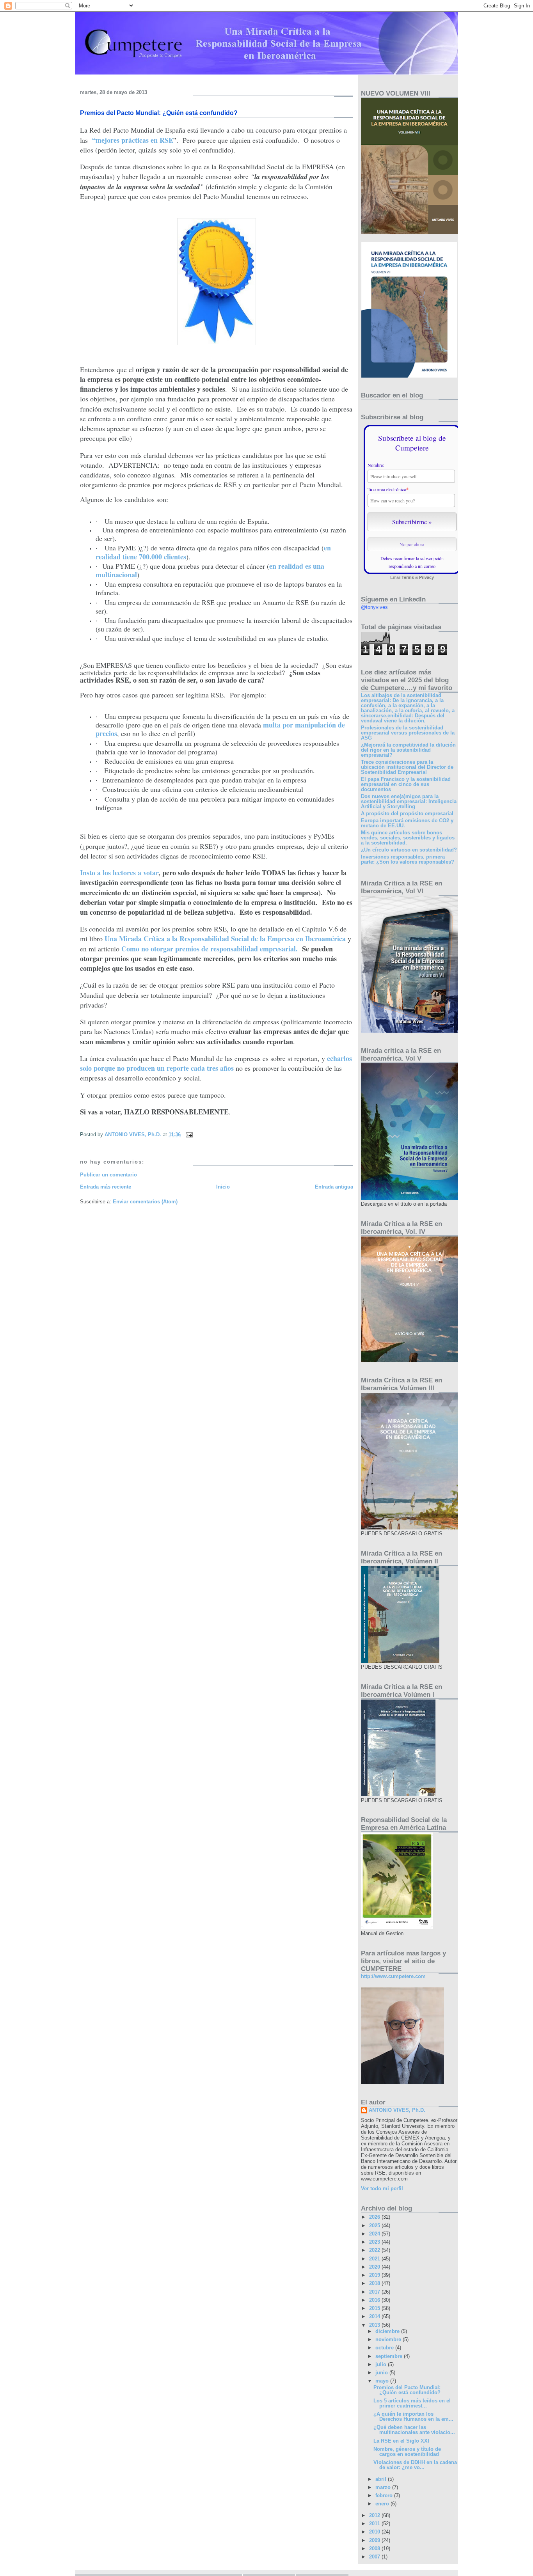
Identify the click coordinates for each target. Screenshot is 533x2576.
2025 (375, 2226)
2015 (375, 2308)
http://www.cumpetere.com (393, 1976)
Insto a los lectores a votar (119, 873)
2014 (375, 2316)
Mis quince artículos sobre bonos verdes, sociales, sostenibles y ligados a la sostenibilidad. (408, 838)
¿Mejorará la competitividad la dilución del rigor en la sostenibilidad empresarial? (408, 750)
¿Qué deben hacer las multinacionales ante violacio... (414, 2430)
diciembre (388, 2331)
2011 (375, 2524)
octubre (385, 2348)
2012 (375, 2515)
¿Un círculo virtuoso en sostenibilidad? (409, 850)
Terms (408, 577)
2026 (375, 2217)
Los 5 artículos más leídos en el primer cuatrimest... (412, 2403)
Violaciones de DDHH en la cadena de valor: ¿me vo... (415, 2465)
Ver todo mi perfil (382, 2188)
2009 (375, 2540)
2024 (375, 2234)
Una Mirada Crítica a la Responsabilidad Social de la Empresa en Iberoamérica (225, 939)
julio (382, 2364)
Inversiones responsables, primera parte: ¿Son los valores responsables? (408, 859)
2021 (375, 2259)
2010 (375, 2532)
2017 (375, 2292)
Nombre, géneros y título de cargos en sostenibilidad (407, 2452)
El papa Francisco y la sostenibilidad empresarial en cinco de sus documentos (406, 784)
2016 (375, 2300)
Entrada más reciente (106, 1187)
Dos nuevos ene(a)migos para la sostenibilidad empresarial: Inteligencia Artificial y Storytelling (409, 801)
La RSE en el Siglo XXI (401, 2441)
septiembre (390, 2356)
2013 (375, 2325)
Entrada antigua (334, 1187)
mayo (383, 2381)
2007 (375, 2557)
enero (383, 2504)
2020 (375, 2267)
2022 (375, 2250)
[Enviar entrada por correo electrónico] (189, 1135)
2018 (375, 2283)
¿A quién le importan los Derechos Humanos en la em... (413, 2416)
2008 (375, 2549)
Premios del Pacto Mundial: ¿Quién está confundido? (407, 2390)
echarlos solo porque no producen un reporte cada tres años (216, 1063)
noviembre (389, 2339)
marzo (384, 2487)
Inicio (223, 1187)
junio (382, 2373)
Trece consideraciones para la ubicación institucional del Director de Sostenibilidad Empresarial (407, 767)
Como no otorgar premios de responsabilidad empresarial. (210, 949)
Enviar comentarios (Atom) (145, 1202)
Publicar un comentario (108, 1175)
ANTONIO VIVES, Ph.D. (397, 2110)
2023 (375, 2242)
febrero (385, 2495)
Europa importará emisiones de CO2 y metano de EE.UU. (407, 823)
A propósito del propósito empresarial (407, 813)
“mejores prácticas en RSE (133, 140)
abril (382, 2479)
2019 (375, 2275)
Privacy (426, 577)
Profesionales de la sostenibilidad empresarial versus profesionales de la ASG (408, 733)
